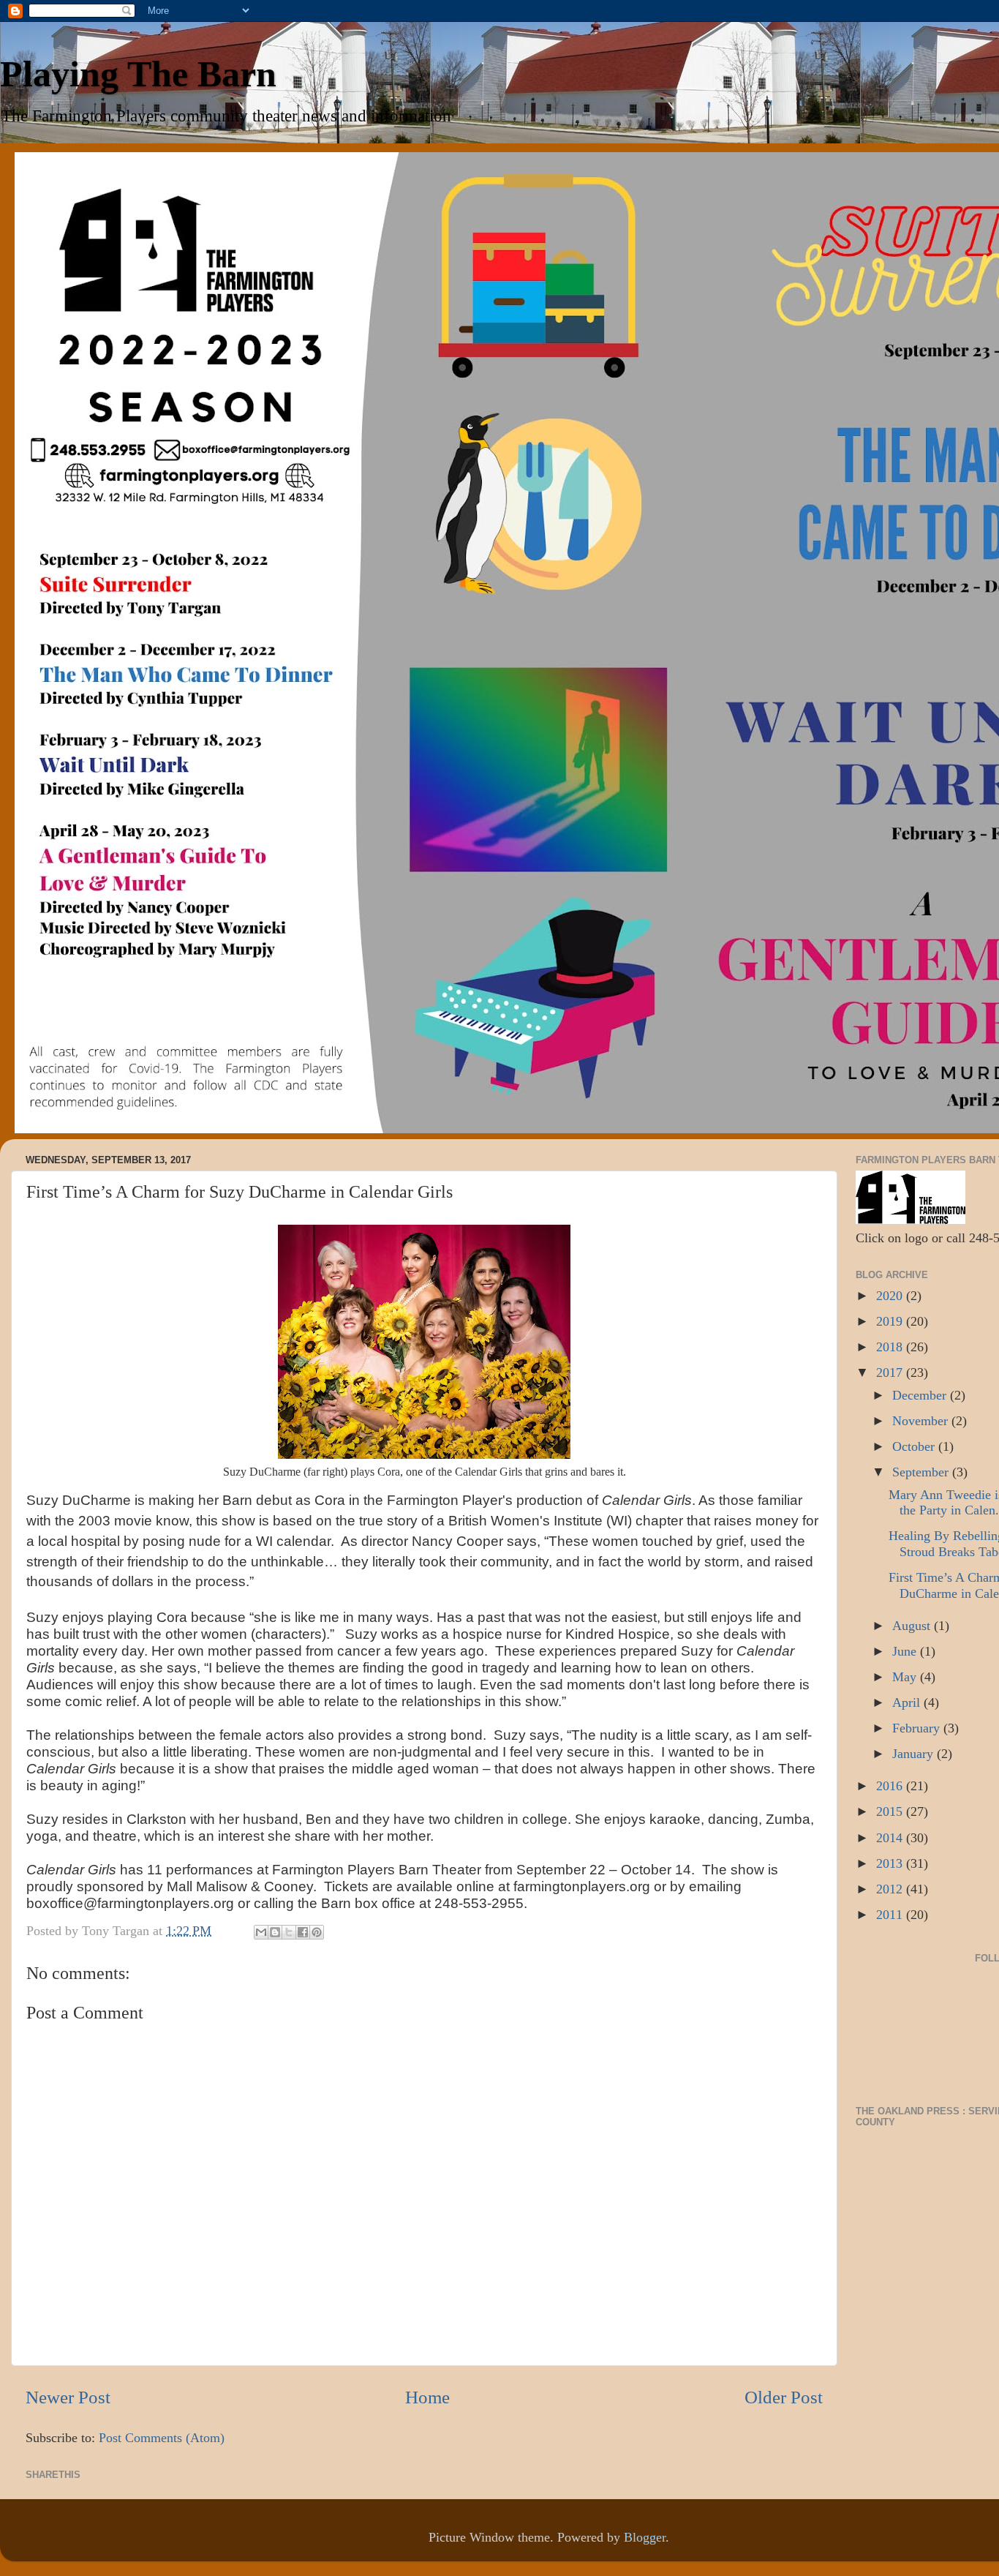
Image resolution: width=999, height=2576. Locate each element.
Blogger (645, 2537)
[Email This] (261, 1932)
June (906, 1651)
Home (427, 2397)
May (906, 1677)
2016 (891, 1786)
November (922, 1421)
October (915, 1446)
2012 (891, 1889)
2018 (891, 1347)
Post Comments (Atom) (162, 2438)
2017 (891, 1373)
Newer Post (68, 2397)
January (915, 1754)
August (913, 1626)
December (921, 1395)
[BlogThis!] (275, 1932)
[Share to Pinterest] (317, 1932)
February (918, 1728)
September (922, 1472)
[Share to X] (289, 1932)
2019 (891, 1321)
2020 (891, 1296)
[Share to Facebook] (303, 1932)
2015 (891, 1811)
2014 (891, 1838)
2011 (891, 1915)
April (908, 1702)
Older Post (784, 2397)
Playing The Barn (138, 74)
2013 (891, 1863)
